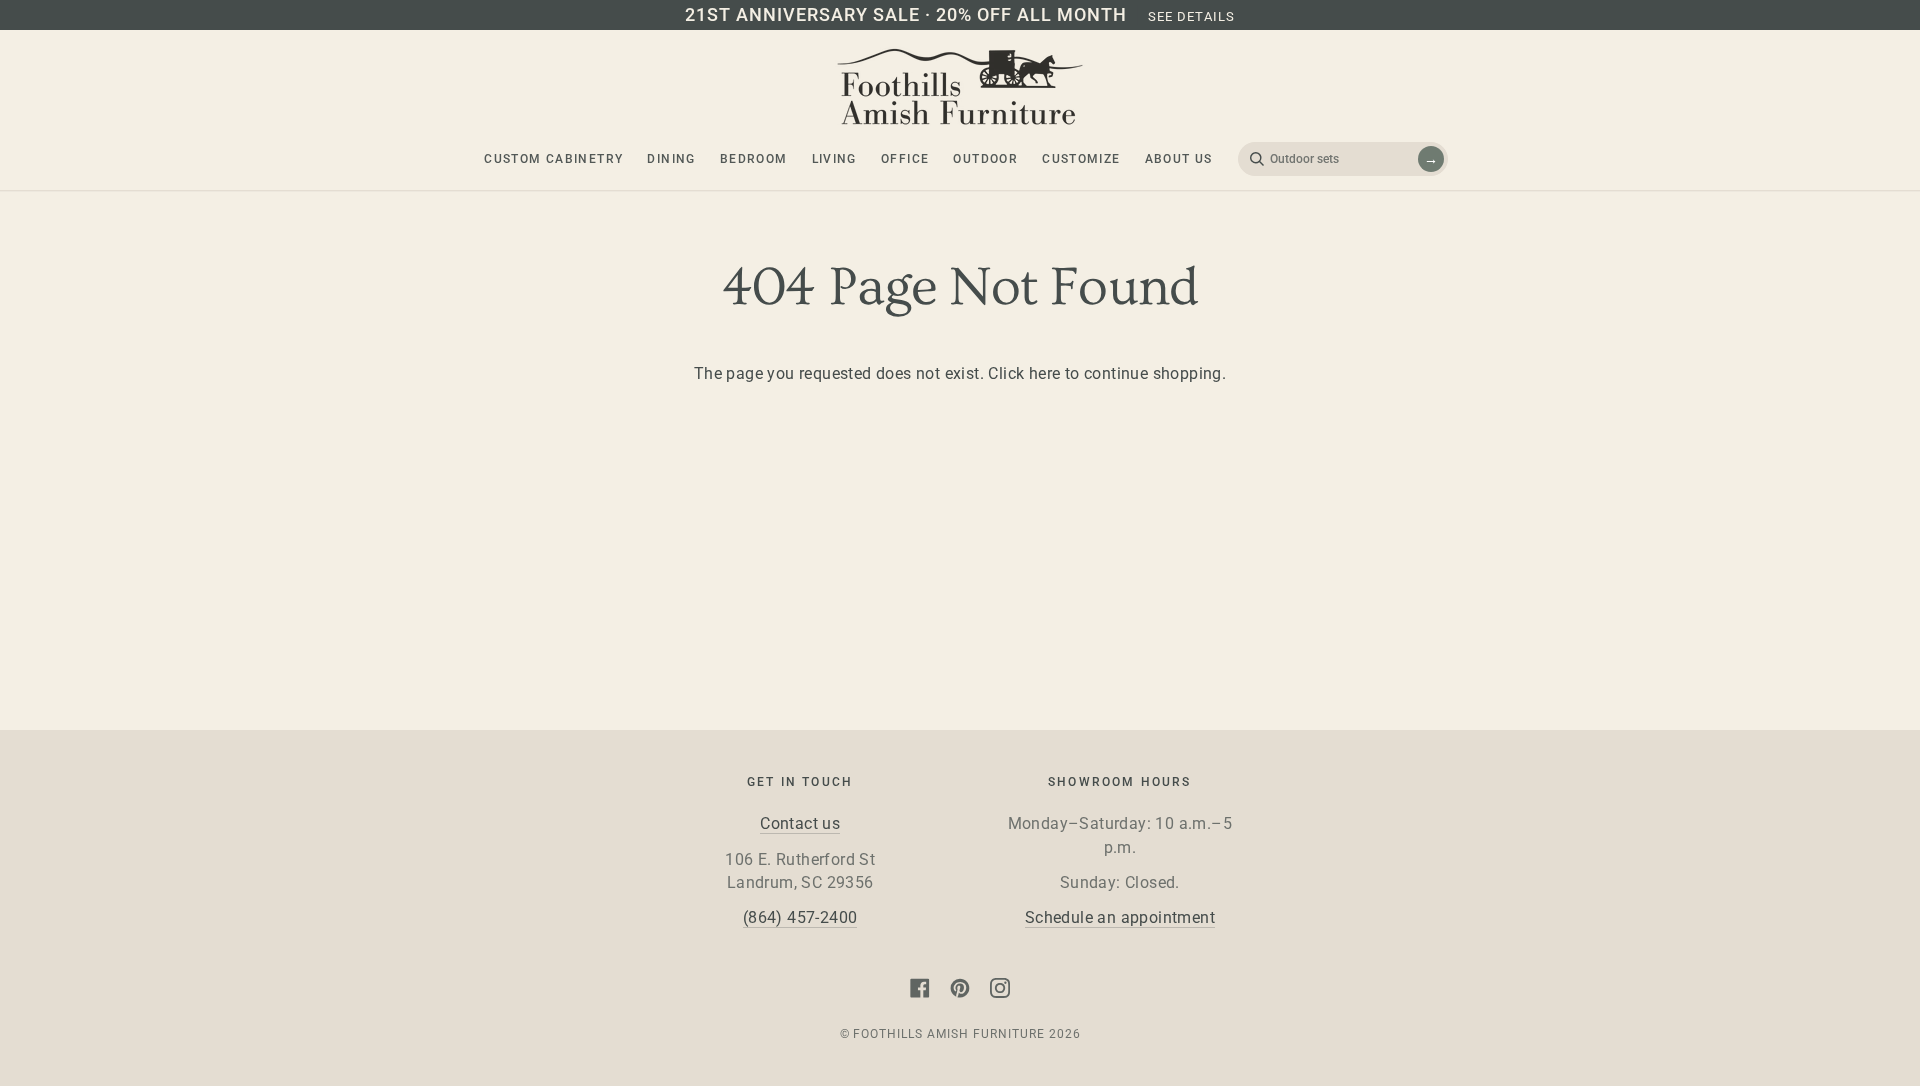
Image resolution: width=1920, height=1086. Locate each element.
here (1045, 373)
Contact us (800, 824)
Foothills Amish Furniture (948, 1034)
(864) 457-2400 (800, 918)
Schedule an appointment (1120, 918)
